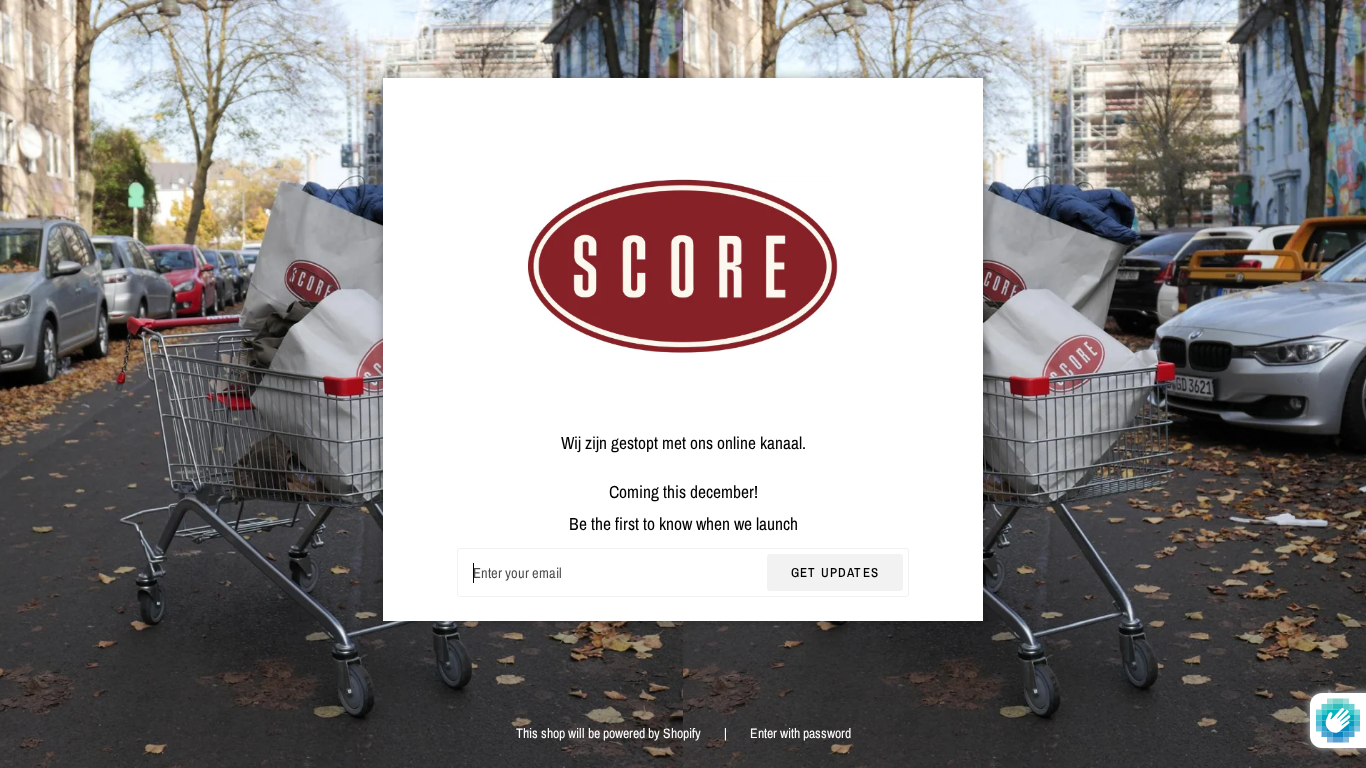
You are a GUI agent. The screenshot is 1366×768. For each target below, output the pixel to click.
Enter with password (800, 733)
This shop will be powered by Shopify (610, 733)
